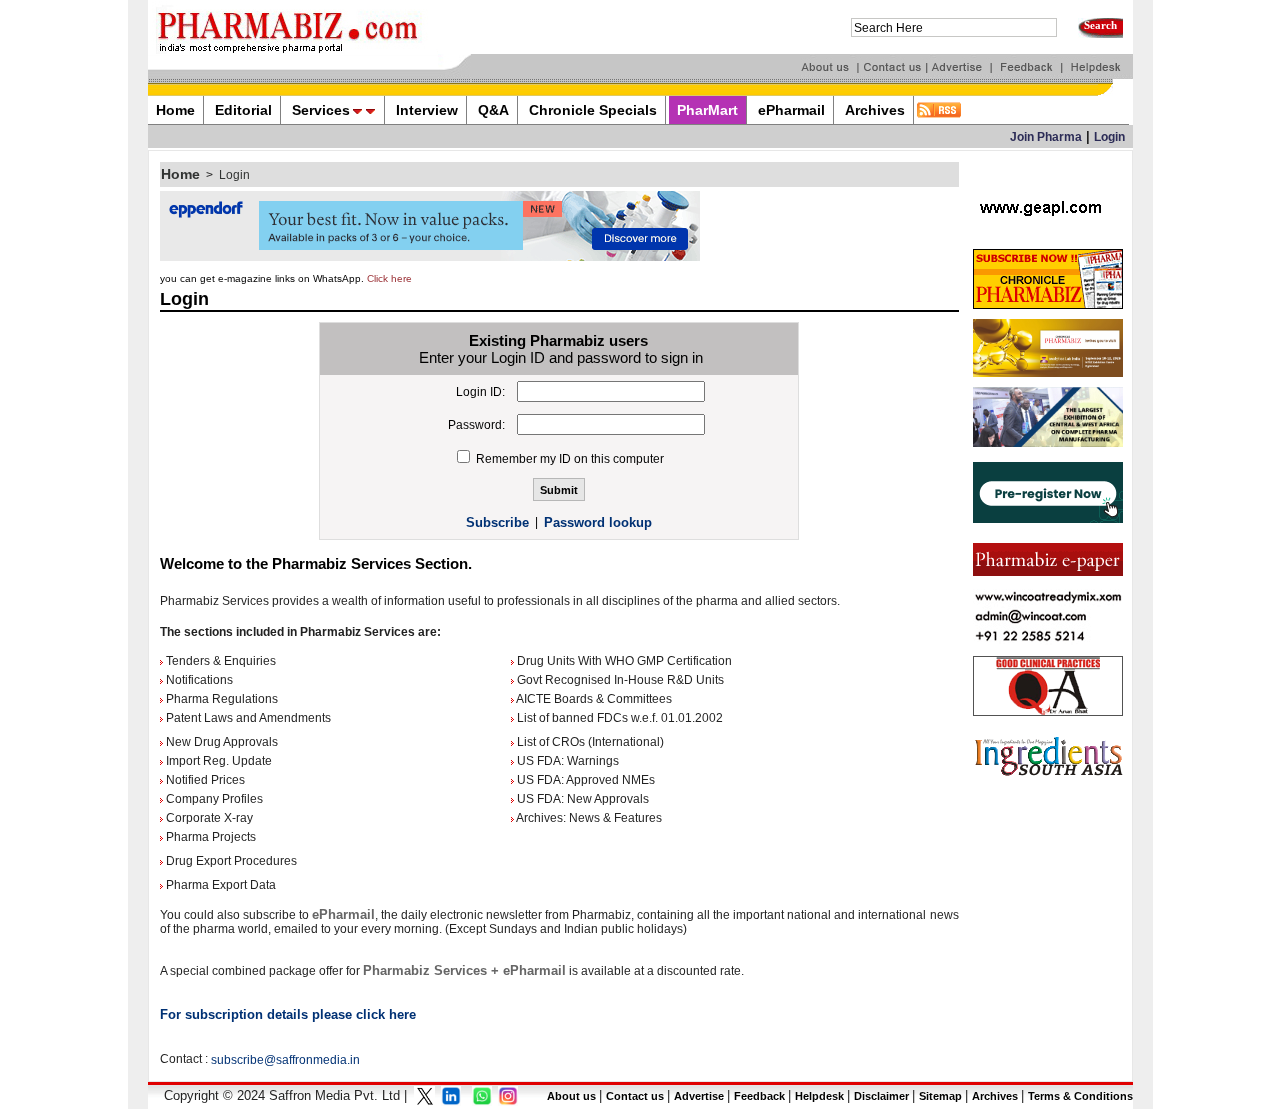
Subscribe (497, 522)
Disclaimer (881, 1096)
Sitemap (940, 1096)
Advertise (699, 1096)
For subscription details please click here (288, 1014)
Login (1109, 137)
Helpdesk (819, 1096)
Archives (995, 1096)
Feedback (759, 1096)
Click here (389, 278)
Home (180, 174)
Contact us (635, 1096)
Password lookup (598, 522)
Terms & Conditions (1080, 1096)
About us (571, 1096)
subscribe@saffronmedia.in (285, 1060)
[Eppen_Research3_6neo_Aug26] (430, 257)
